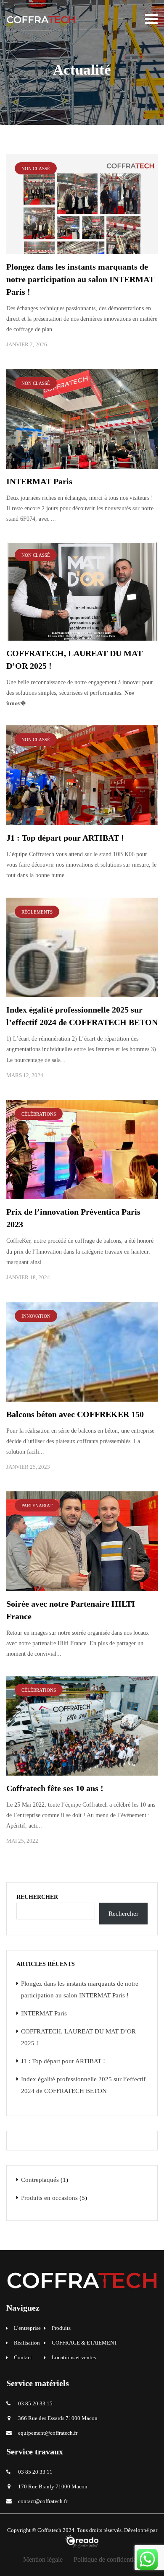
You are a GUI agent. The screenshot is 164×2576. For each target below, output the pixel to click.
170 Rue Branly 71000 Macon (53, 2487)
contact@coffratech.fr (43, 2501)
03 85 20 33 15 (35, 2404)
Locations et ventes (74, 2358)
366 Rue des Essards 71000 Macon (58, 2418)
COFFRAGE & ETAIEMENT (85, 2343)
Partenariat (37, 1506)
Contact (23, 2358)
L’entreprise (27, 2328)
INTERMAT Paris (39, 481)
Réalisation (27, 2343)
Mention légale (43, 2559)
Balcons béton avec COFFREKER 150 (75, 1414)
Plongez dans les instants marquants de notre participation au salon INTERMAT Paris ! (80, 279)
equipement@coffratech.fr (48, 2433)
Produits (61, 2328)
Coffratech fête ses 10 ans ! (55, 1788)
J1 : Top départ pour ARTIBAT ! (65, 838)
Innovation (36, 1316)
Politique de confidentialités (110, 2559)
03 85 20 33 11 (35, 2472)
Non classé (36, 169)
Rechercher (37, 1897)
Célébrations (39, 1114)
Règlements (37, 912)
